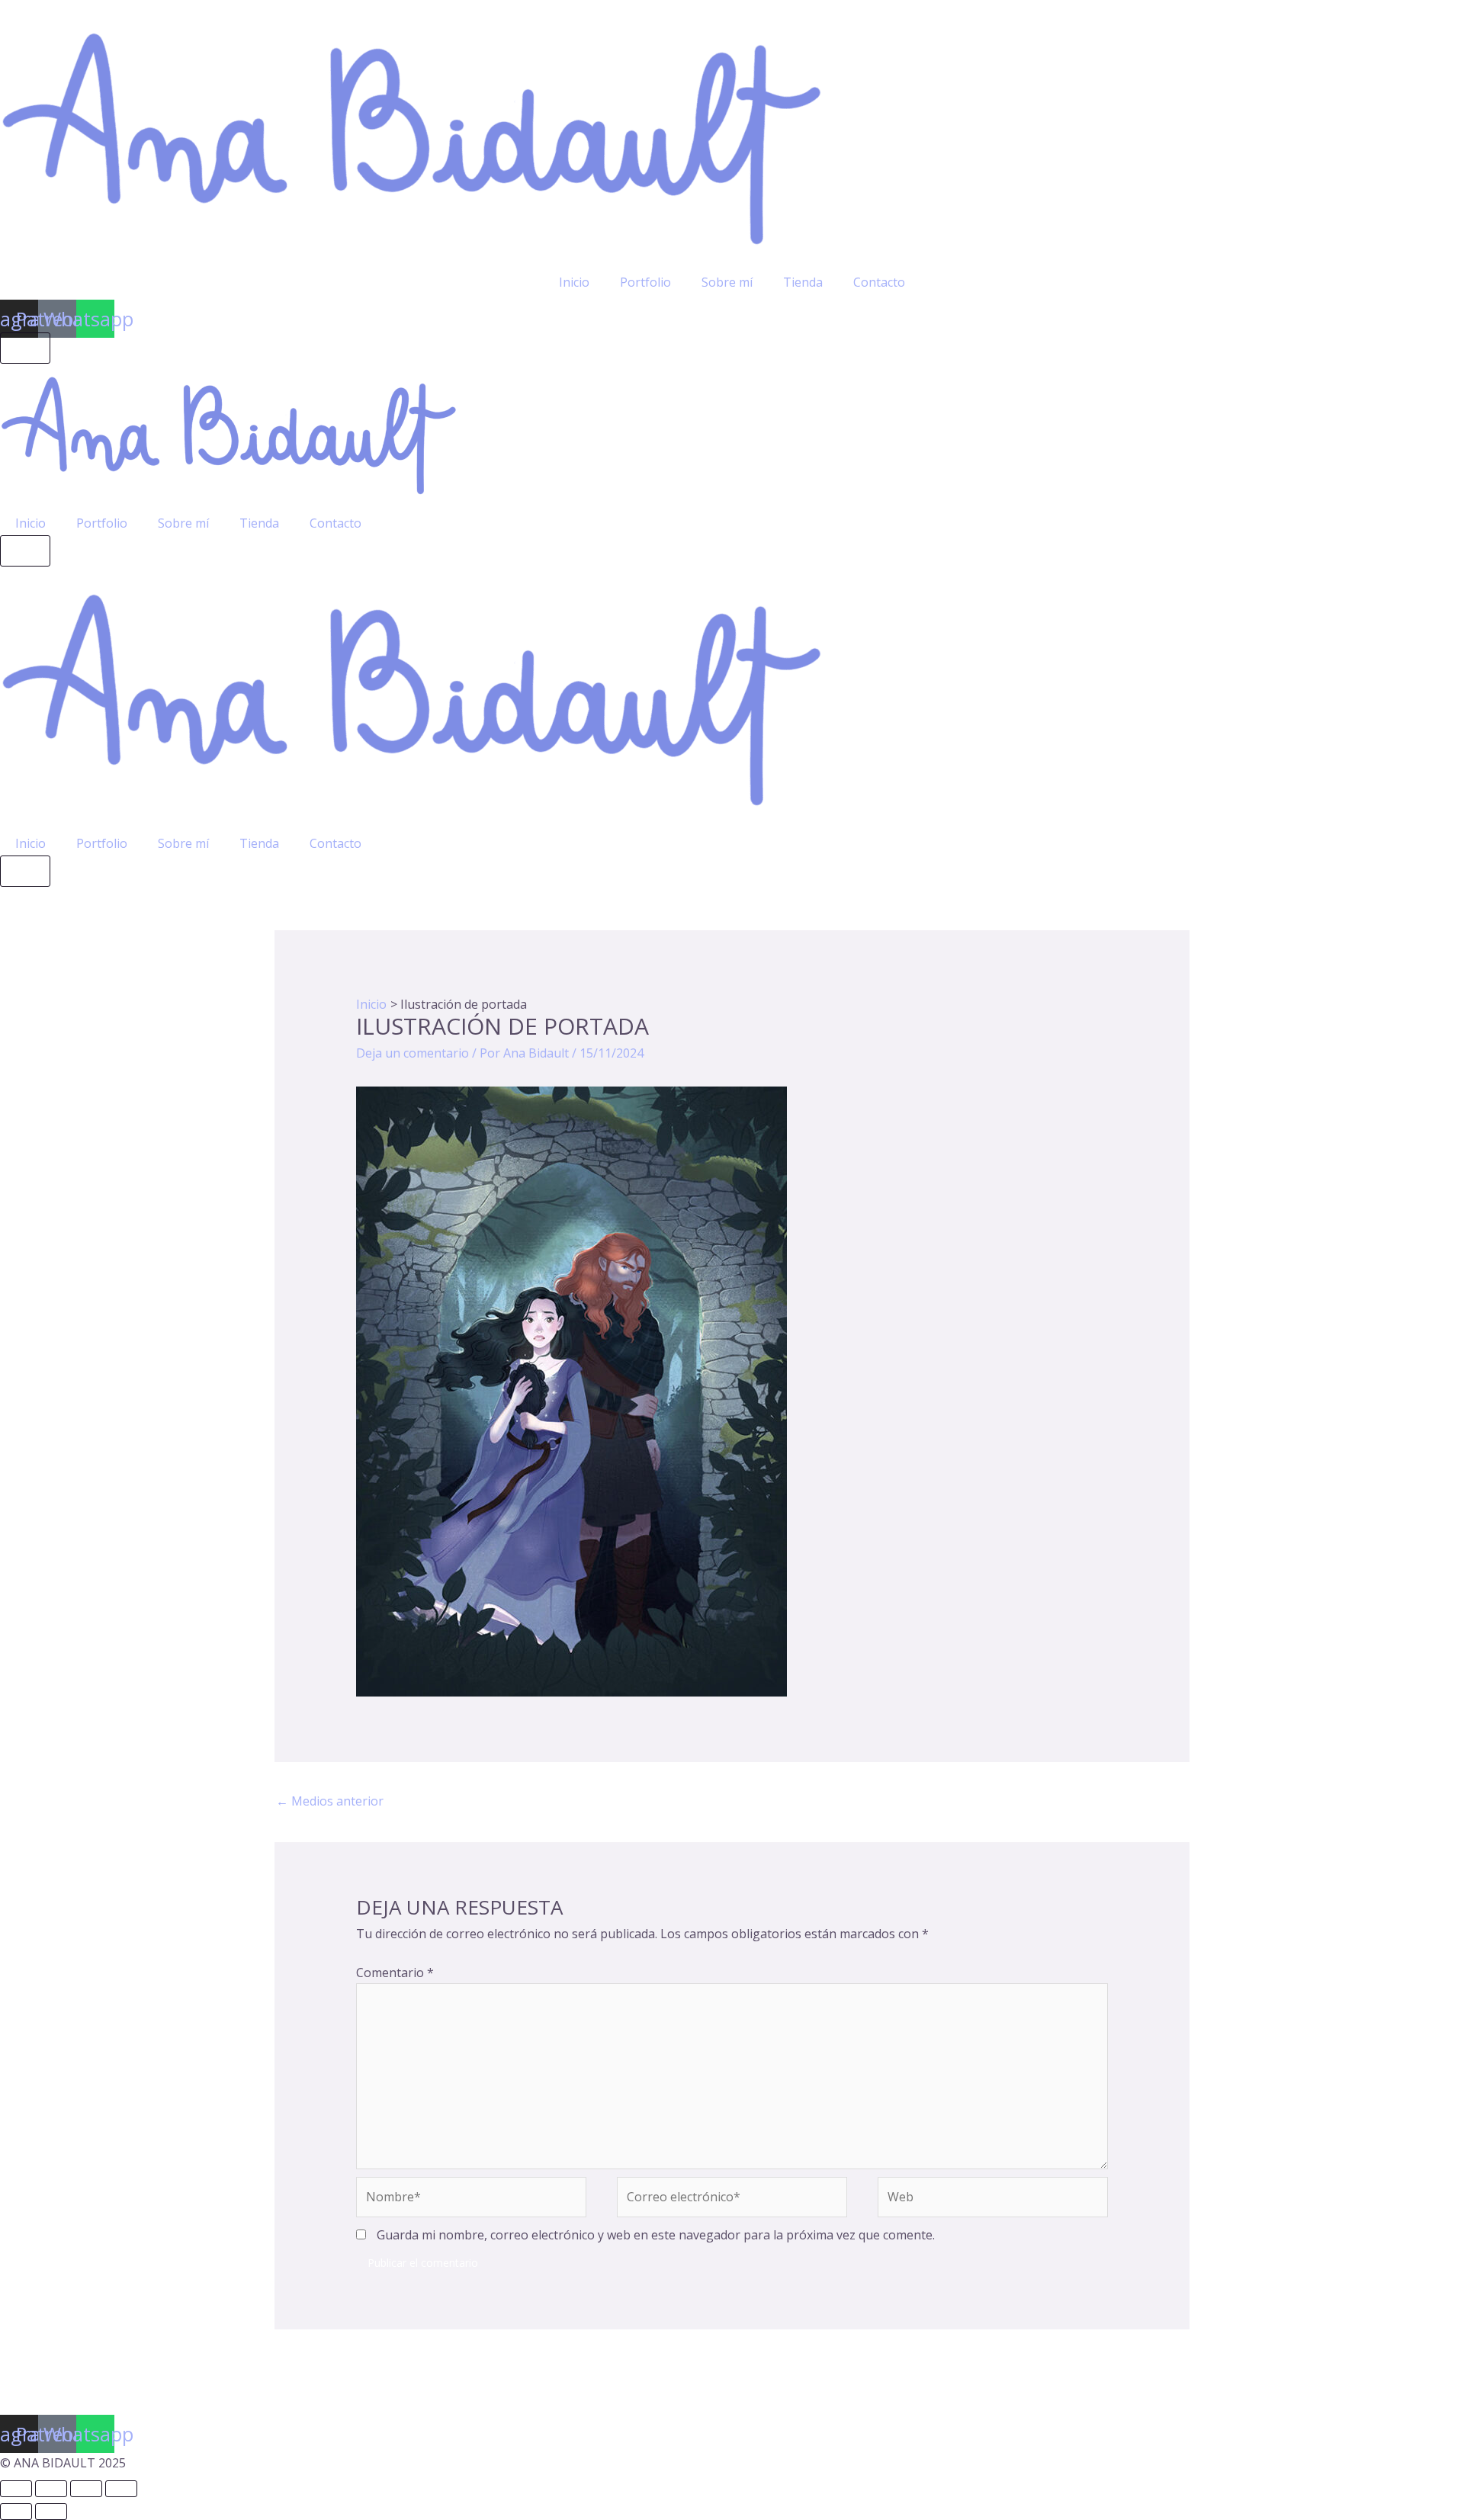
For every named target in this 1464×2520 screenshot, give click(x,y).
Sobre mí (727, 282)
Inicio (574, 282)
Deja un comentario (413, 1053)
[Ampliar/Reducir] (16, 2489)
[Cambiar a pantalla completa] (51, 2489)
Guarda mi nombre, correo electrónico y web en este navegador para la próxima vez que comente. (656, 2235)
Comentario (395, 1973)
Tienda (803, 282)
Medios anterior (330, 1801)
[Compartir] (86, 2489)
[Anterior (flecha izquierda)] (16, 2512)
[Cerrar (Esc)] (121, 2489)
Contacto (879, 282)
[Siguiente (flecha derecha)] (51, 2512)
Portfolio (645, 282)
